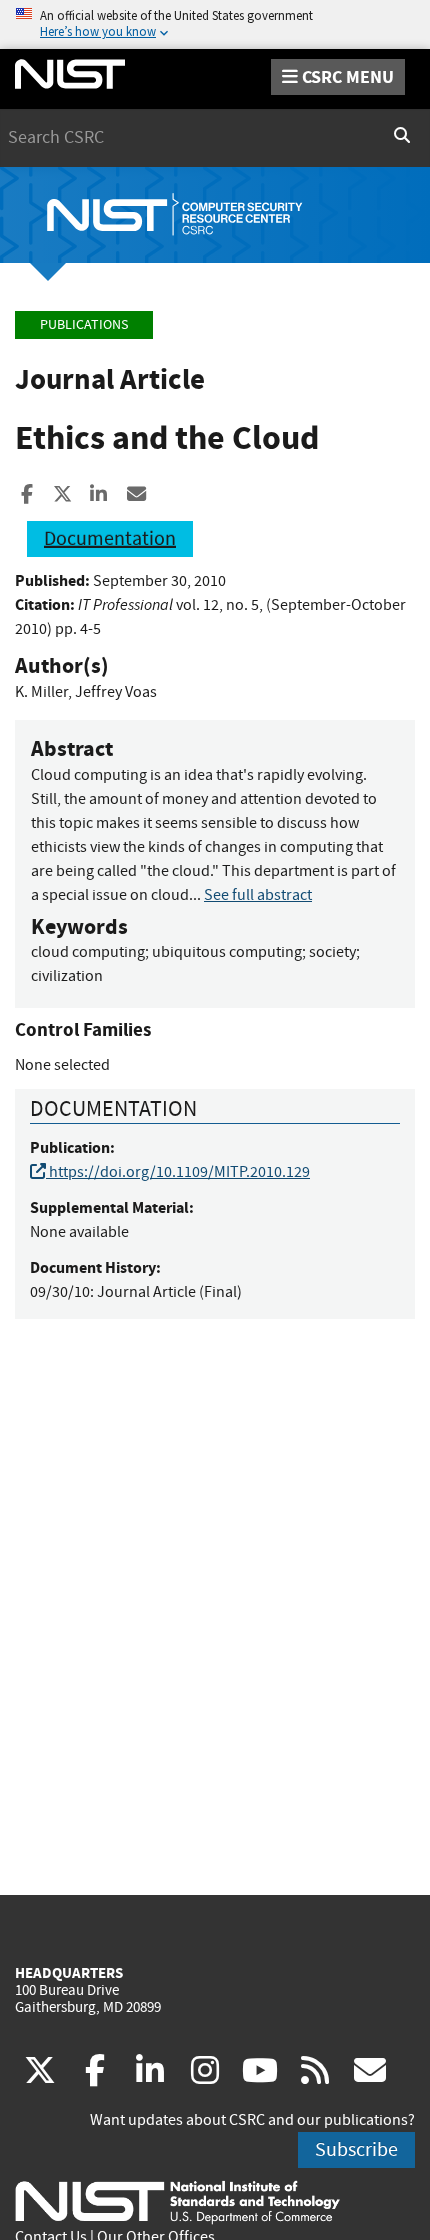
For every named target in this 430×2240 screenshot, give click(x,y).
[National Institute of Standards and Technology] (177, 2201)
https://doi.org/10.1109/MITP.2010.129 (178, 1172)
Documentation (110, 538)
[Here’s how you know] (215, 24)
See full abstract (258, 895)
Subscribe (356, 2149)
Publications (84, 324)
